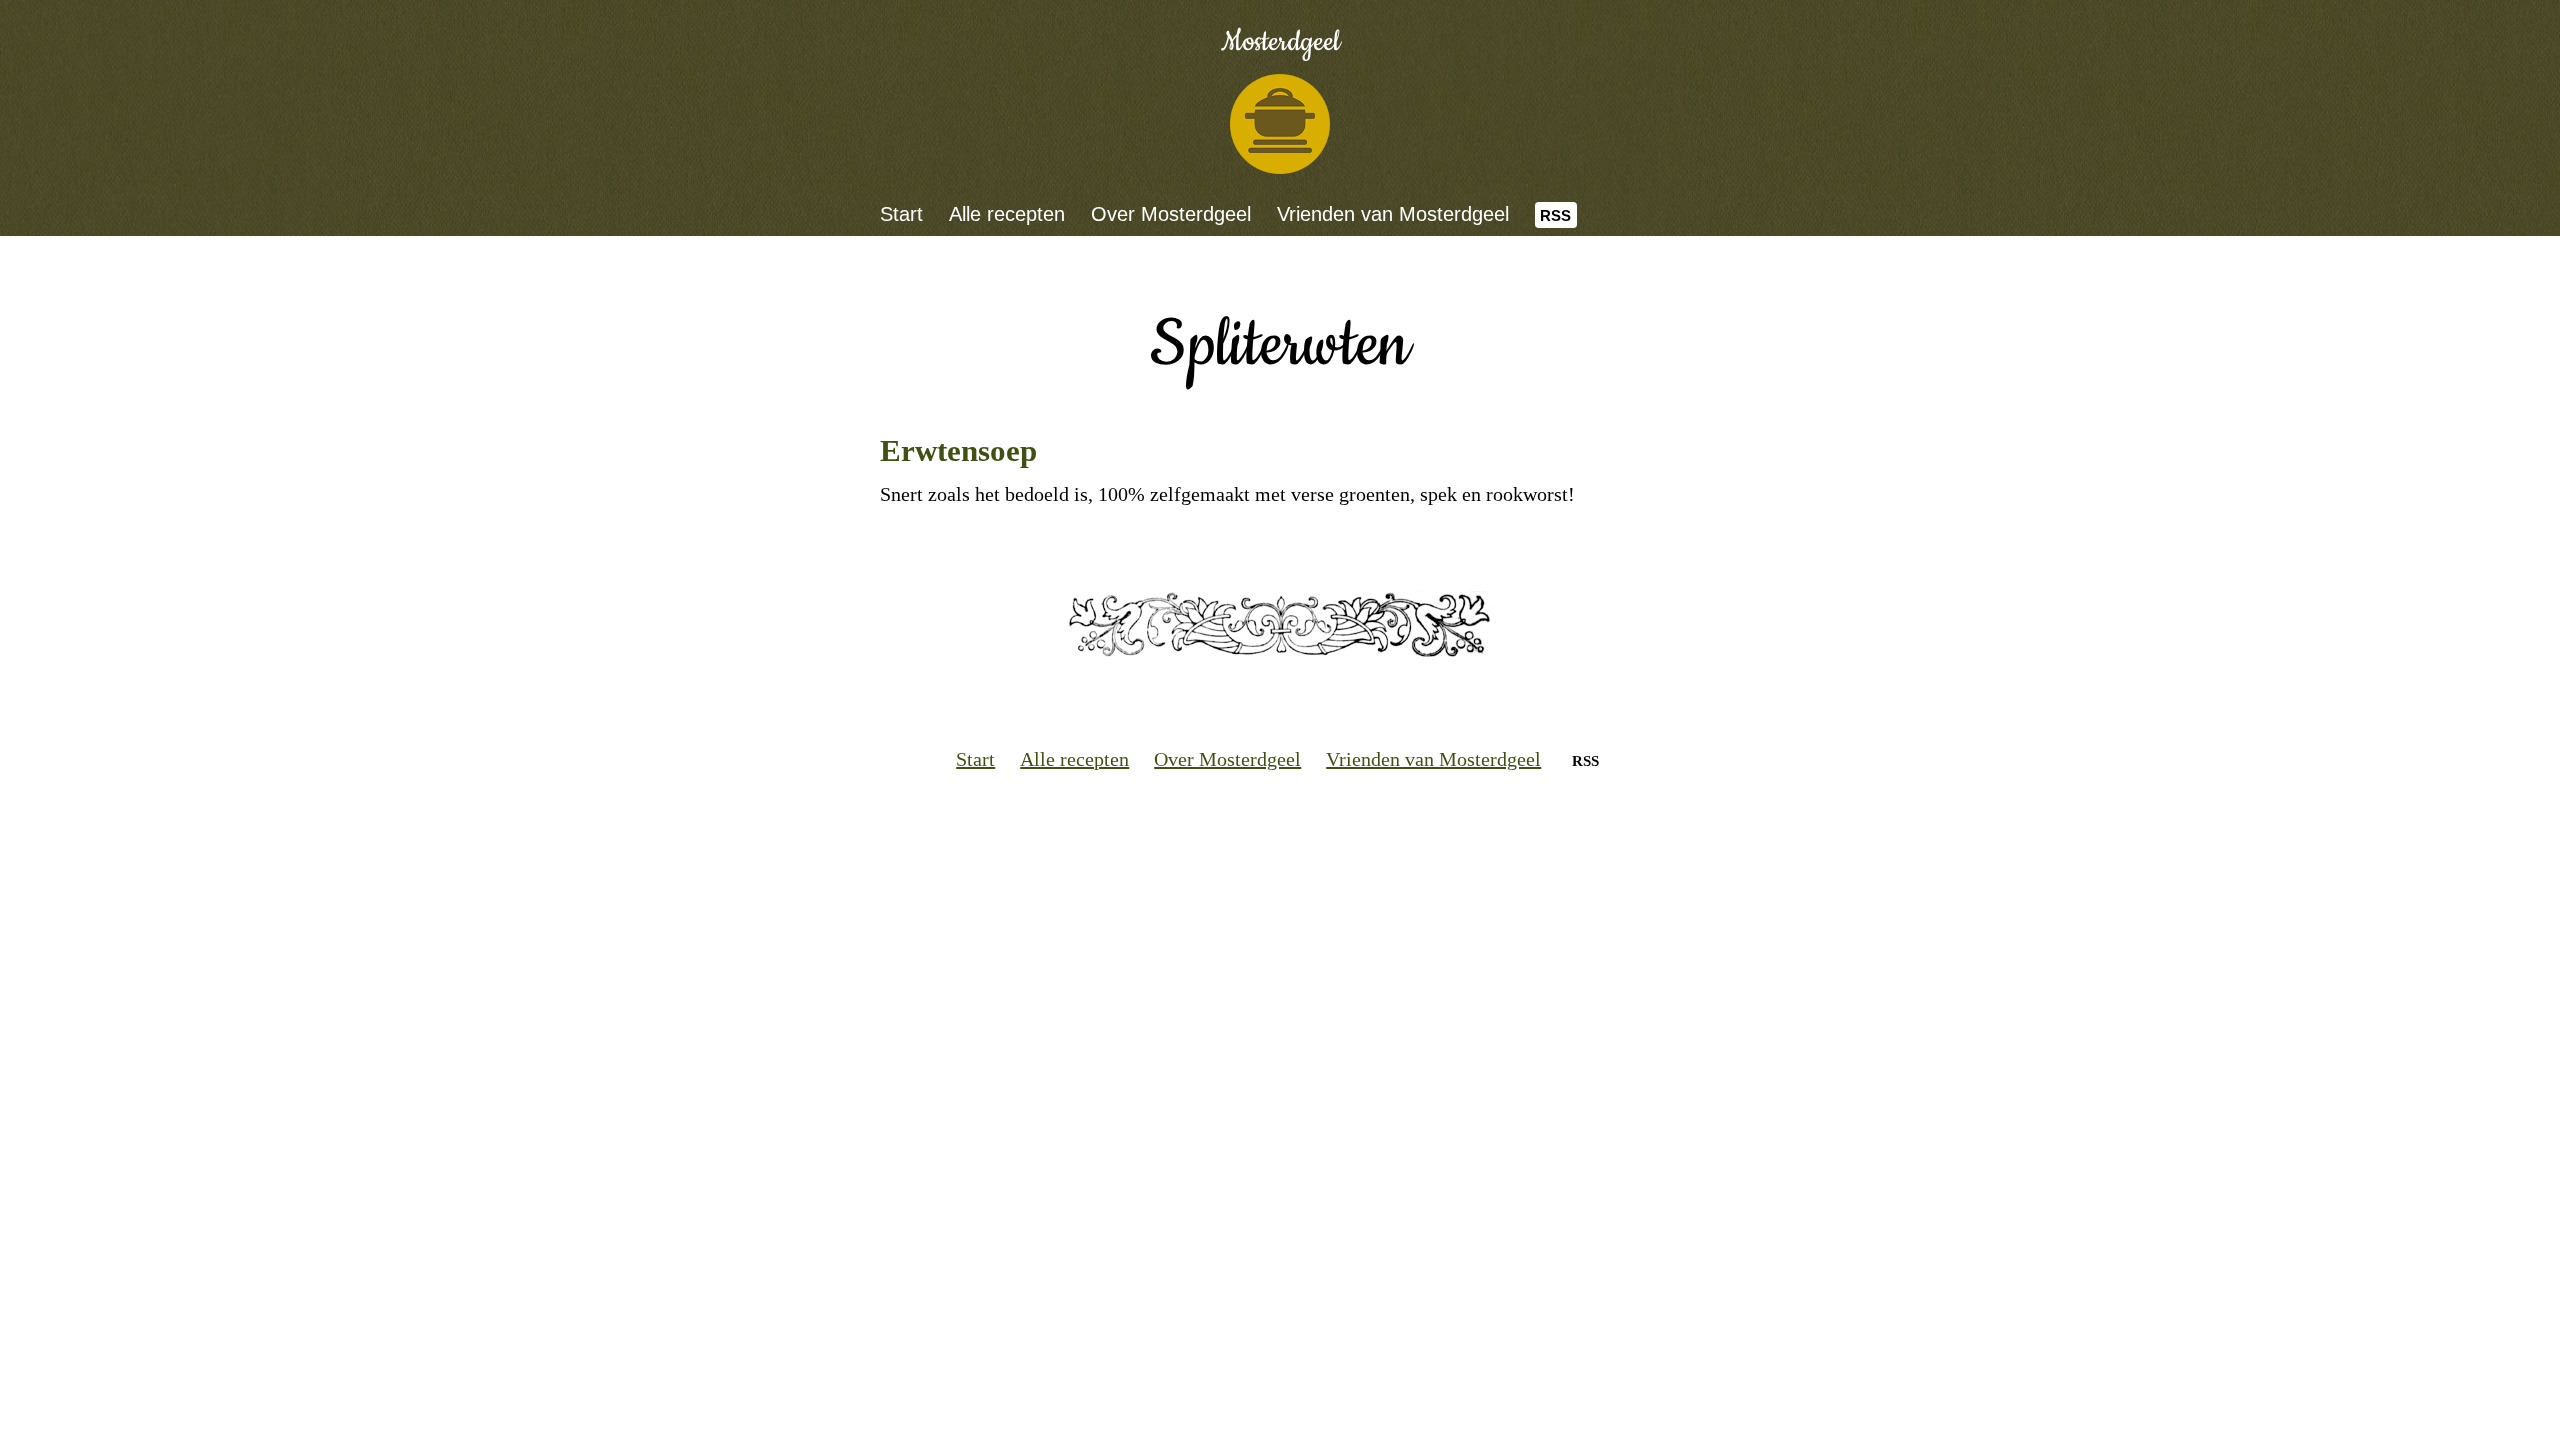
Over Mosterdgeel (1171, 214)
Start (901, 214)
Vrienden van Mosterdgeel (1393, 214)
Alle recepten (1007, 214)
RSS (1555, 215)
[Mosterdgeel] (1280, 124)
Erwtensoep (958, 450)
